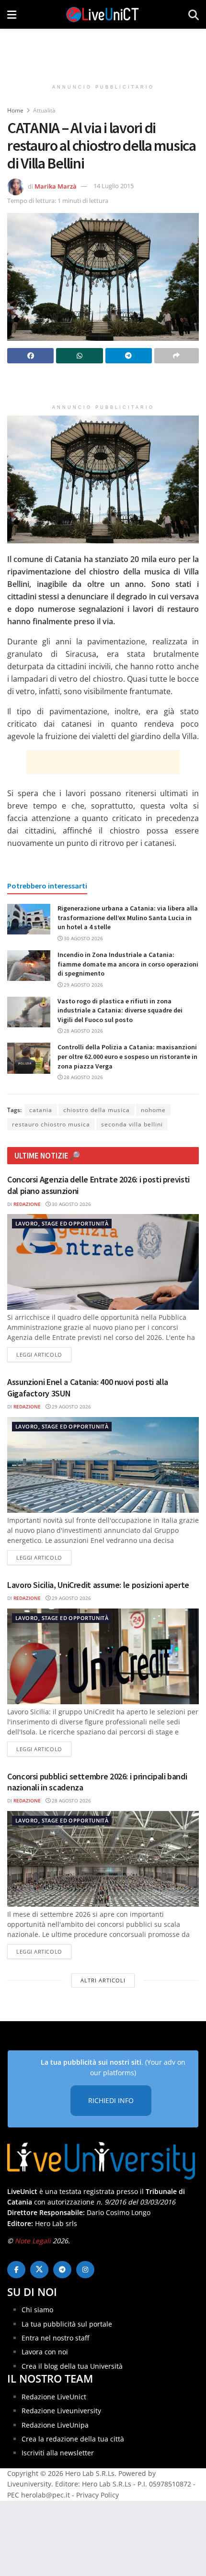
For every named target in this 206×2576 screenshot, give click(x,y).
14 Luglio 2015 (114, 186)
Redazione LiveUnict (54, 2397)
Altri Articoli (103, 1980)
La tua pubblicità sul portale (67, 2324)
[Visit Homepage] (103, 14)
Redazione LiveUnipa (55, 2425)
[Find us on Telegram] (62, 2270)
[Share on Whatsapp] (79, 356)
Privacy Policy (97, 2495)
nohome (153, 1110)
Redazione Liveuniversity (61, 2411)
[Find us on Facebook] (16, 2270)
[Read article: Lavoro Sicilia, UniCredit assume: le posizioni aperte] (103, 1656)
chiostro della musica (97, 1110)
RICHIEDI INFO (111, 2100)
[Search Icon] (194, 14)
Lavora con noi (45, 2352)
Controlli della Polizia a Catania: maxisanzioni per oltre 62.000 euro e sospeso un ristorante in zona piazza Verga (127, 1056)
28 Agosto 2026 (83, 1031)
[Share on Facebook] (30, 356)
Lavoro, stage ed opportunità (62, 1223)
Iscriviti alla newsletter (58, 2453)
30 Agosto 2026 (83, 938)
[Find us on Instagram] (85, 2270)
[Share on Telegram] (129, 356)
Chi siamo (37, 2310)
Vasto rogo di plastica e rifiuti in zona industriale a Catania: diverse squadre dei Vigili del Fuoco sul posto (120, 1010)
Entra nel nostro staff (55, 2338)
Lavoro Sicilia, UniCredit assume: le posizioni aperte (98, 1585)
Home (15, 110)
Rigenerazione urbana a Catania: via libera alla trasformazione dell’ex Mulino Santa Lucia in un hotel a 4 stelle (128, 917)
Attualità (44, 110)
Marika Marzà (56, 186)
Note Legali (33, 2241)
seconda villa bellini (132, 1124)
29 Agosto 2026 (83, 985)
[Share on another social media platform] (177, 356)
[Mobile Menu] (12, 14)
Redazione (27, 1204)
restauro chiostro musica (51, 1124)
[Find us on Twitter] (39, 2270)
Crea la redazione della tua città (73, 2439)
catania (41, 1110)
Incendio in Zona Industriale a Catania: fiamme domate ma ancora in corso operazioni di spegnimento (128, 964)
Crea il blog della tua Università (72, 2366)
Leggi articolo (44, 1354)
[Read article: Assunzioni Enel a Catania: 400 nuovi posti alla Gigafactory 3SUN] (103, 1465)
